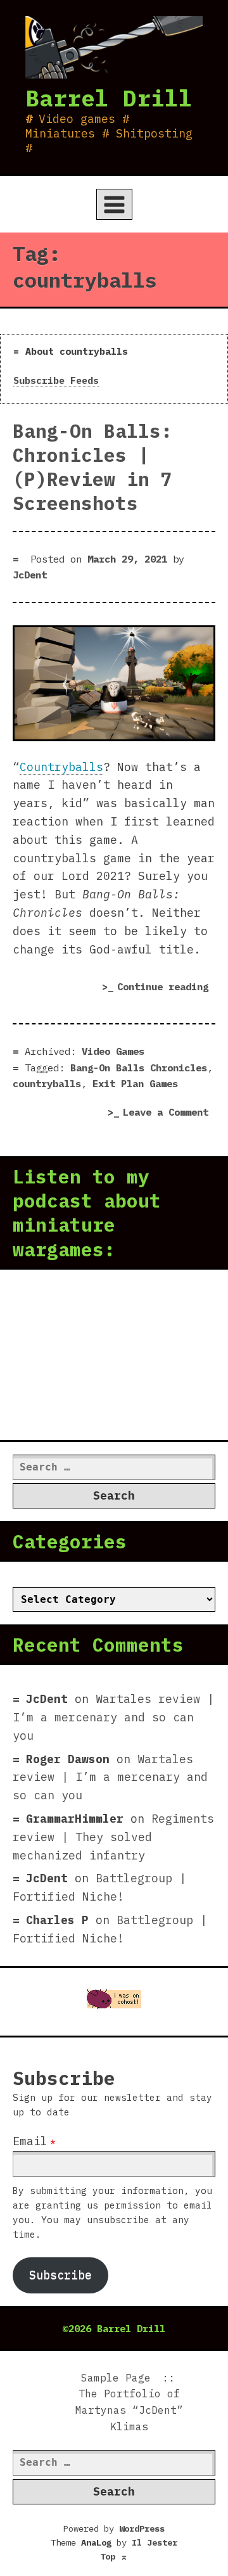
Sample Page (116, 2378)
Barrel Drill (109, 98)
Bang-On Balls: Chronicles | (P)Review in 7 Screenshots (92, 467)
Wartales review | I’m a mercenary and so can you (113, 1717)
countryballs (47, 1083)
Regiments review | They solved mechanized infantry (113, 1837)
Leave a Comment (169, 1113)
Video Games (113, 1051)
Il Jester (155, 2542)
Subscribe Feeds (56, 380)
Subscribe (60, 2275)
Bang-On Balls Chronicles (139, 1068)
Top (114, 2556)
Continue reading (166, 989)
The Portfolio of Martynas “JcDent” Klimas (129, 2410)
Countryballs (61, 767)
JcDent (30, 575)
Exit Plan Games (135, 1083)
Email (30, 2141)
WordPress (142, 2528)
